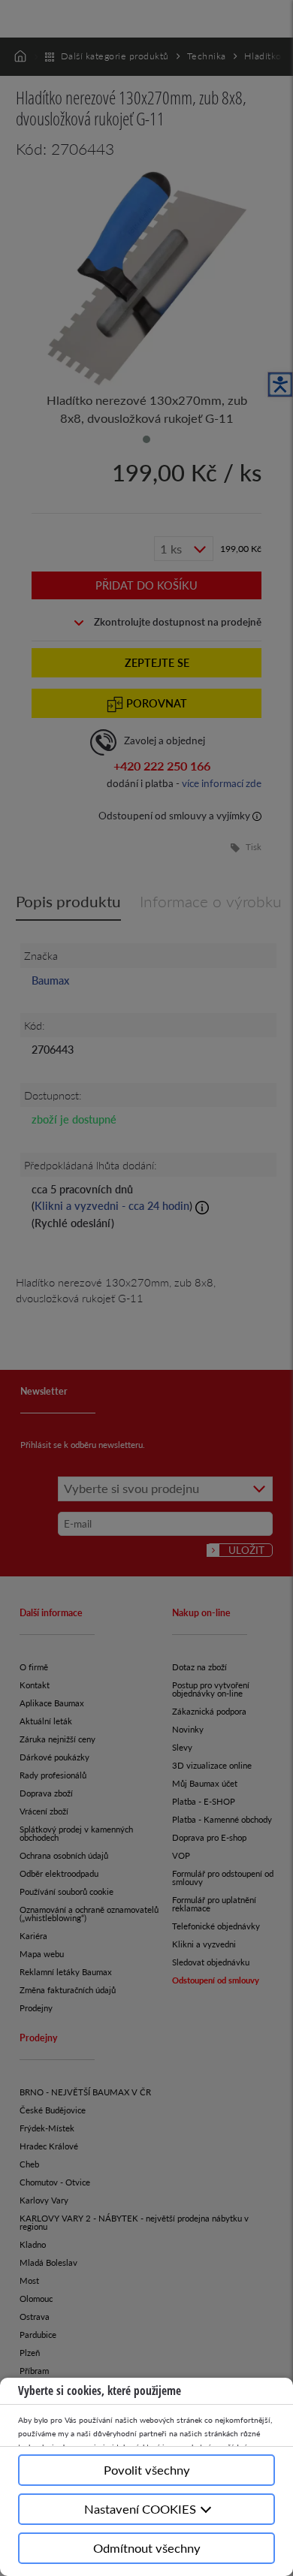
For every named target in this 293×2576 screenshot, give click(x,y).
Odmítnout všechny (147, 2548)
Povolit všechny (147, 2470)
